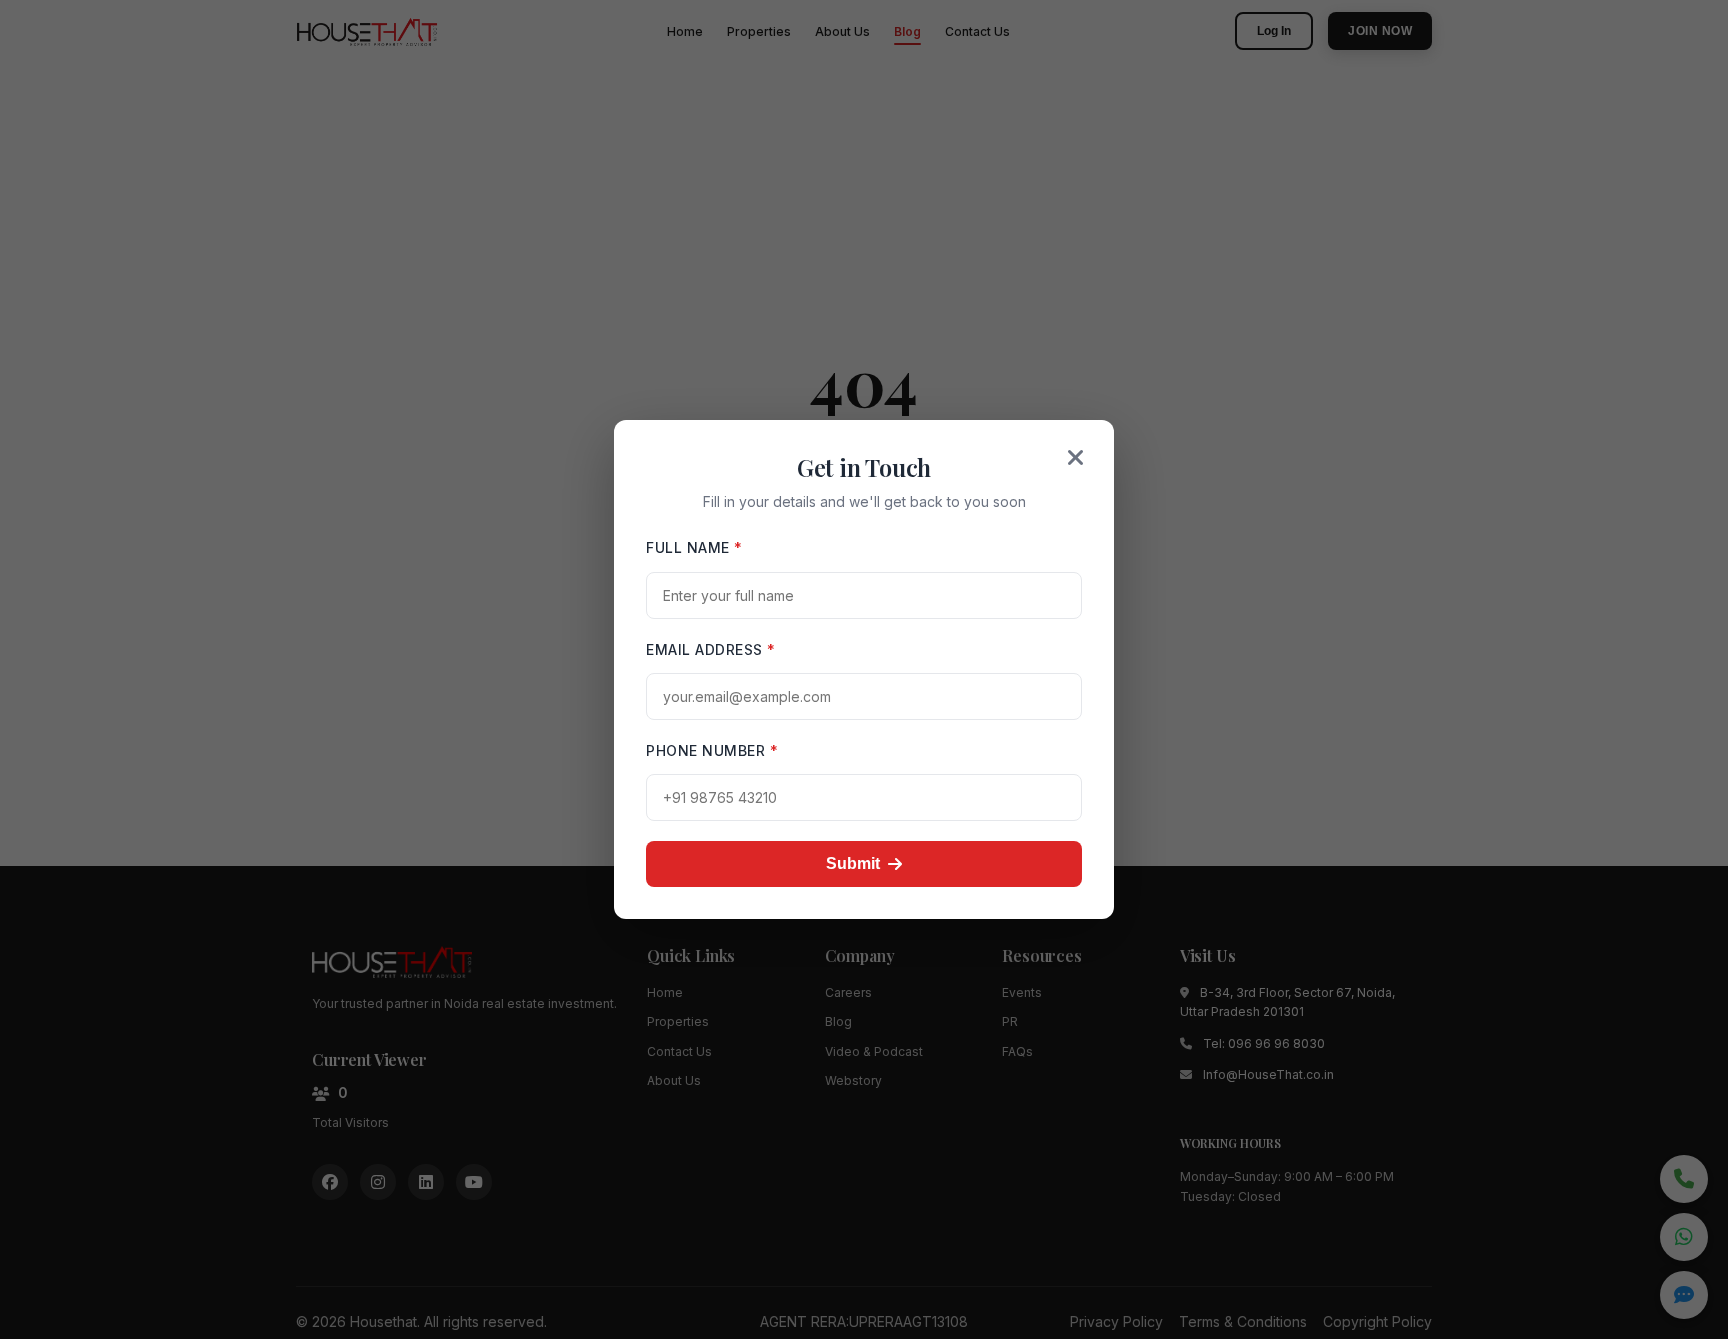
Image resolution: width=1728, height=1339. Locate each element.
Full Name (694, 547)
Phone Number (712, 750)
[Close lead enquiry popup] (1076, 458)
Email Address (711, 649)
